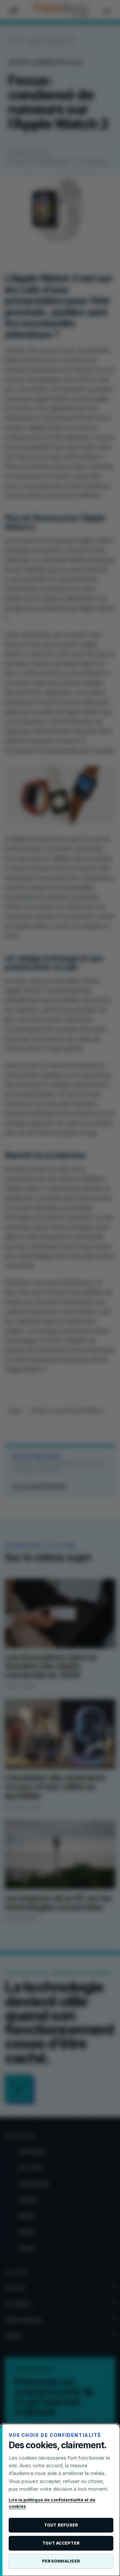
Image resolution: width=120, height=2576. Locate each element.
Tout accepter (61, 2543)
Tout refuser (61, 2525)
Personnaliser (61, 2561)
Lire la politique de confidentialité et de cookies (52, 2503)
